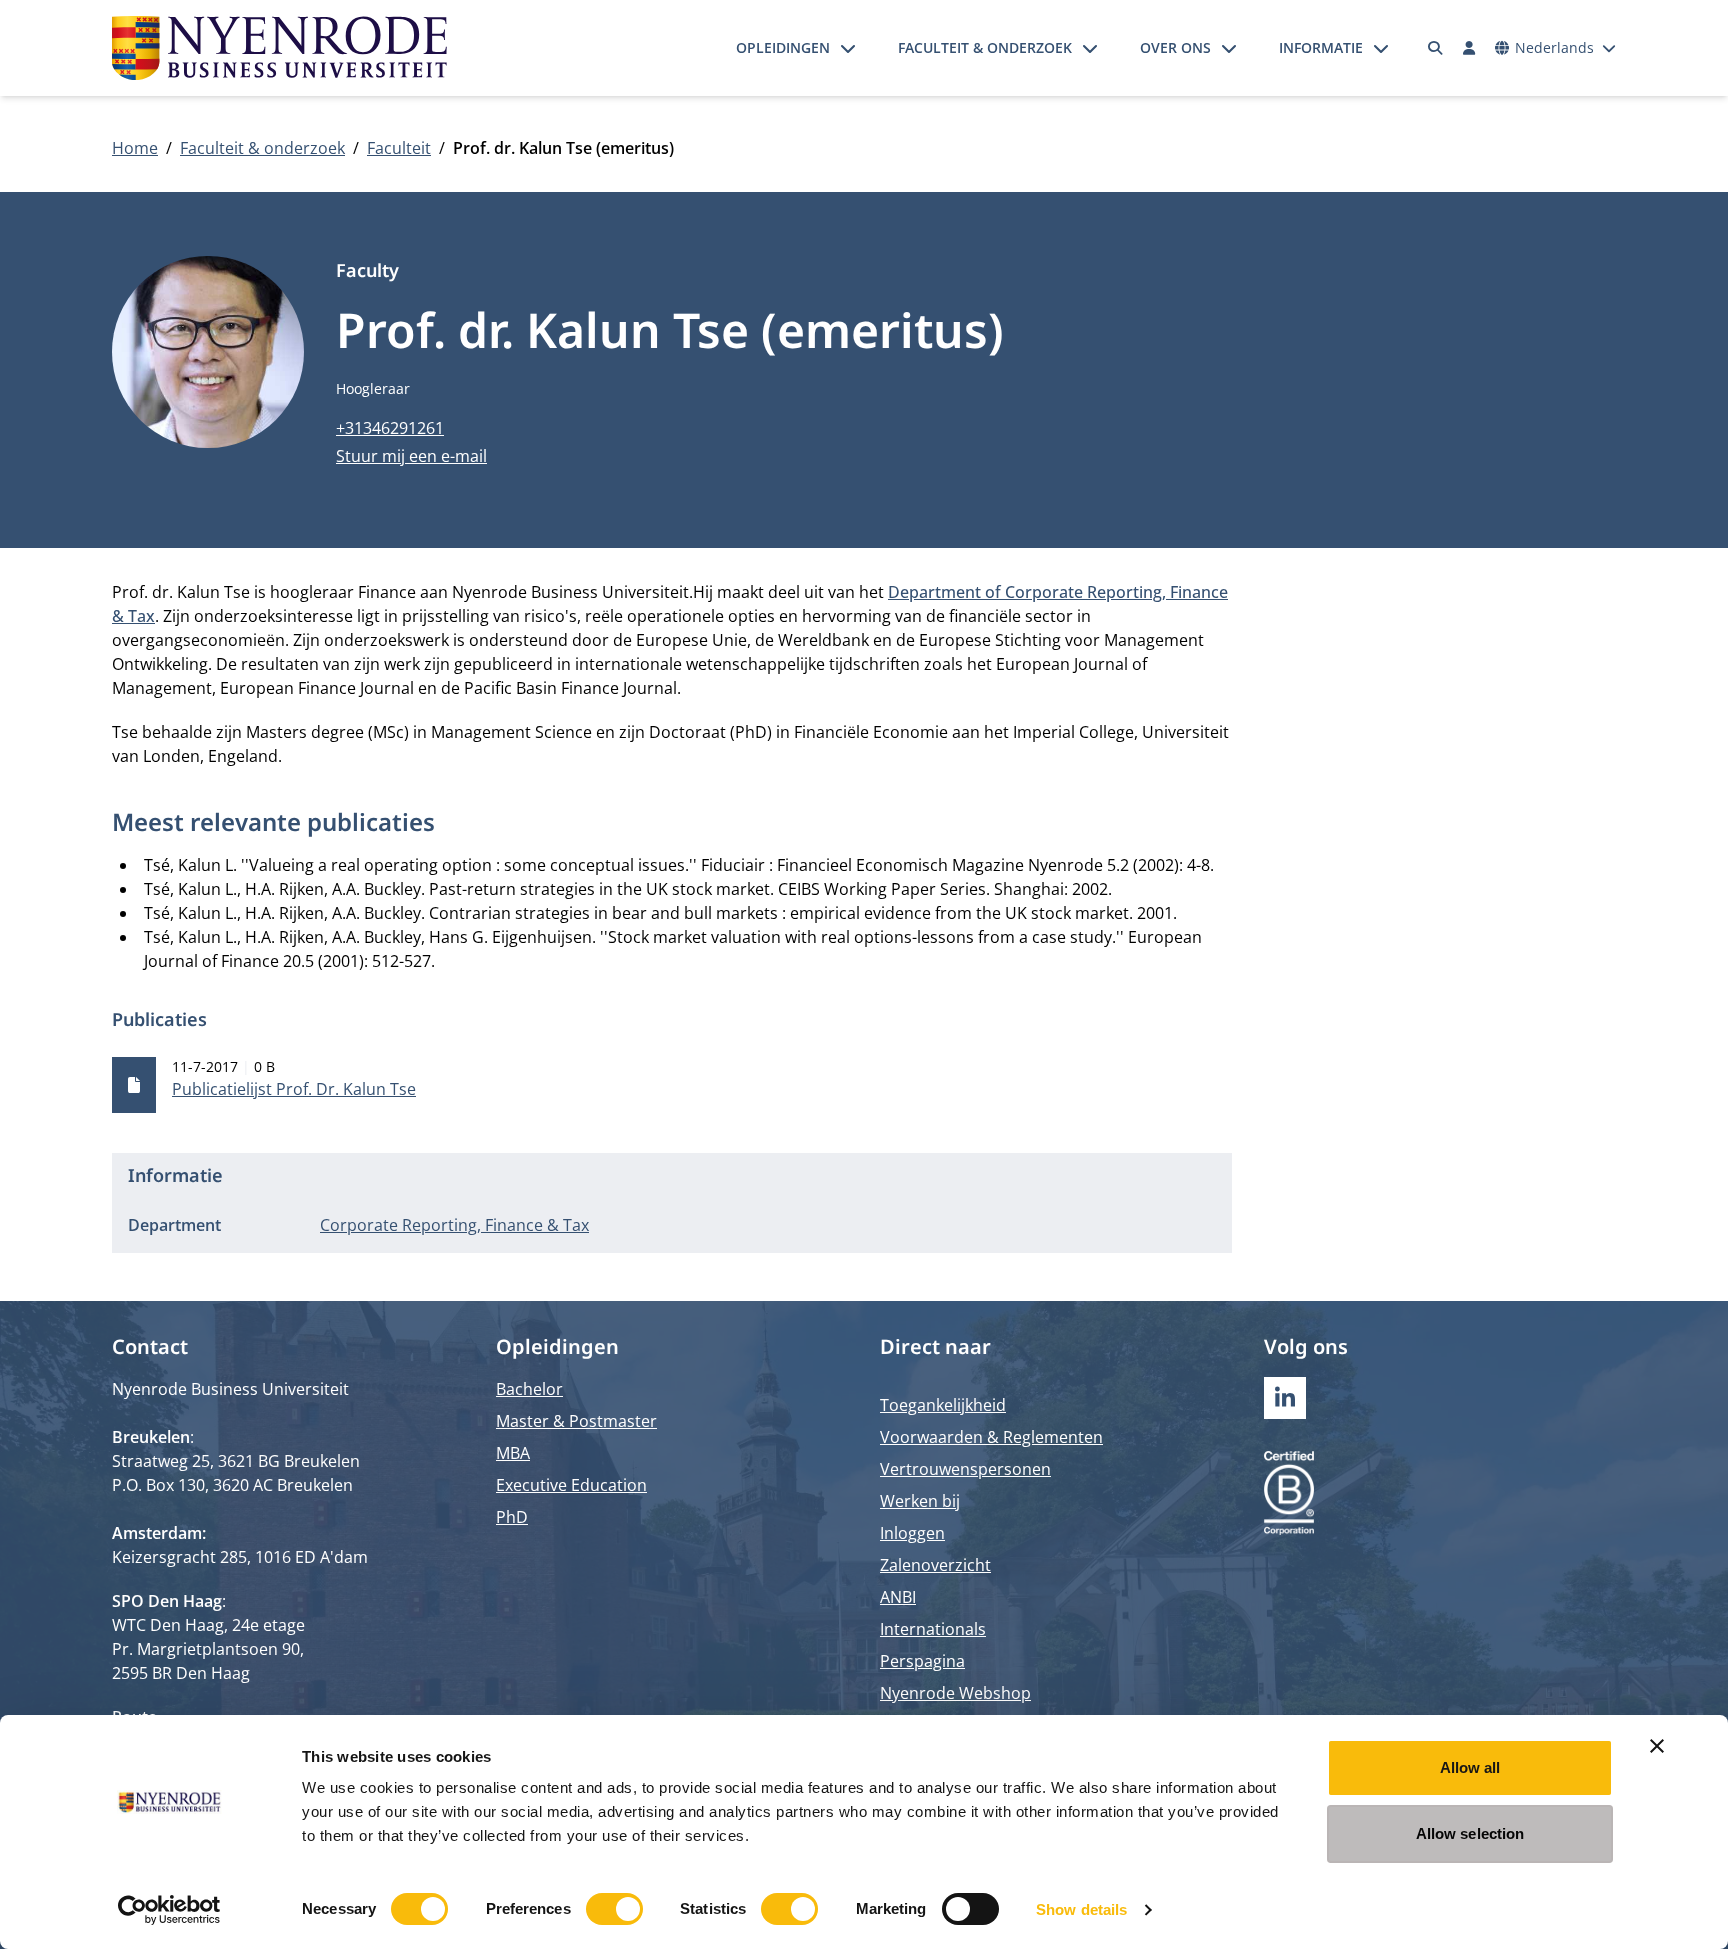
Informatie (1321, 47)
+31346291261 (390, 428)
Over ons (1175, 47)
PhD (512, 1517)
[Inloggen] (1469, 48)
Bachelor (529, 1389)
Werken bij (920, 1501)
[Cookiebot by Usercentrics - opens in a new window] (169, 1910)
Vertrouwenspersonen (965, 1469)
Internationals (933, 1629)
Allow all (1470, 1767)
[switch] (614, 1909)
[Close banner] (1657, 1746)
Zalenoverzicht (935, 1565)
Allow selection (1470, 1833)
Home (135, 148)
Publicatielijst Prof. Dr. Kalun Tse (294, 1089)
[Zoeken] (1436, 48)
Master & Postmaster (576, 1421)
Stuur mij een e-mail (411, 456)
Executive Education (571, 1485)
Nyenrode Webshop (955, 1693)
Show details (1081, 1909)
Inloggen (912, 1533)
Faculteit (399, 148)
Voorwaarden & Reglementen (991, 1437)
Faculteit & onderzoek (985, 47)
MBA (513, 1453)
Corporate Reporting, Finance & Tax (454, 1225)
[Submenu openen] (848, 48)
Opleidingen (783, 47)
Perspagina (922, 1661)
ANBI (898, 1597)
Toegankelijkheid (943, 1405)
